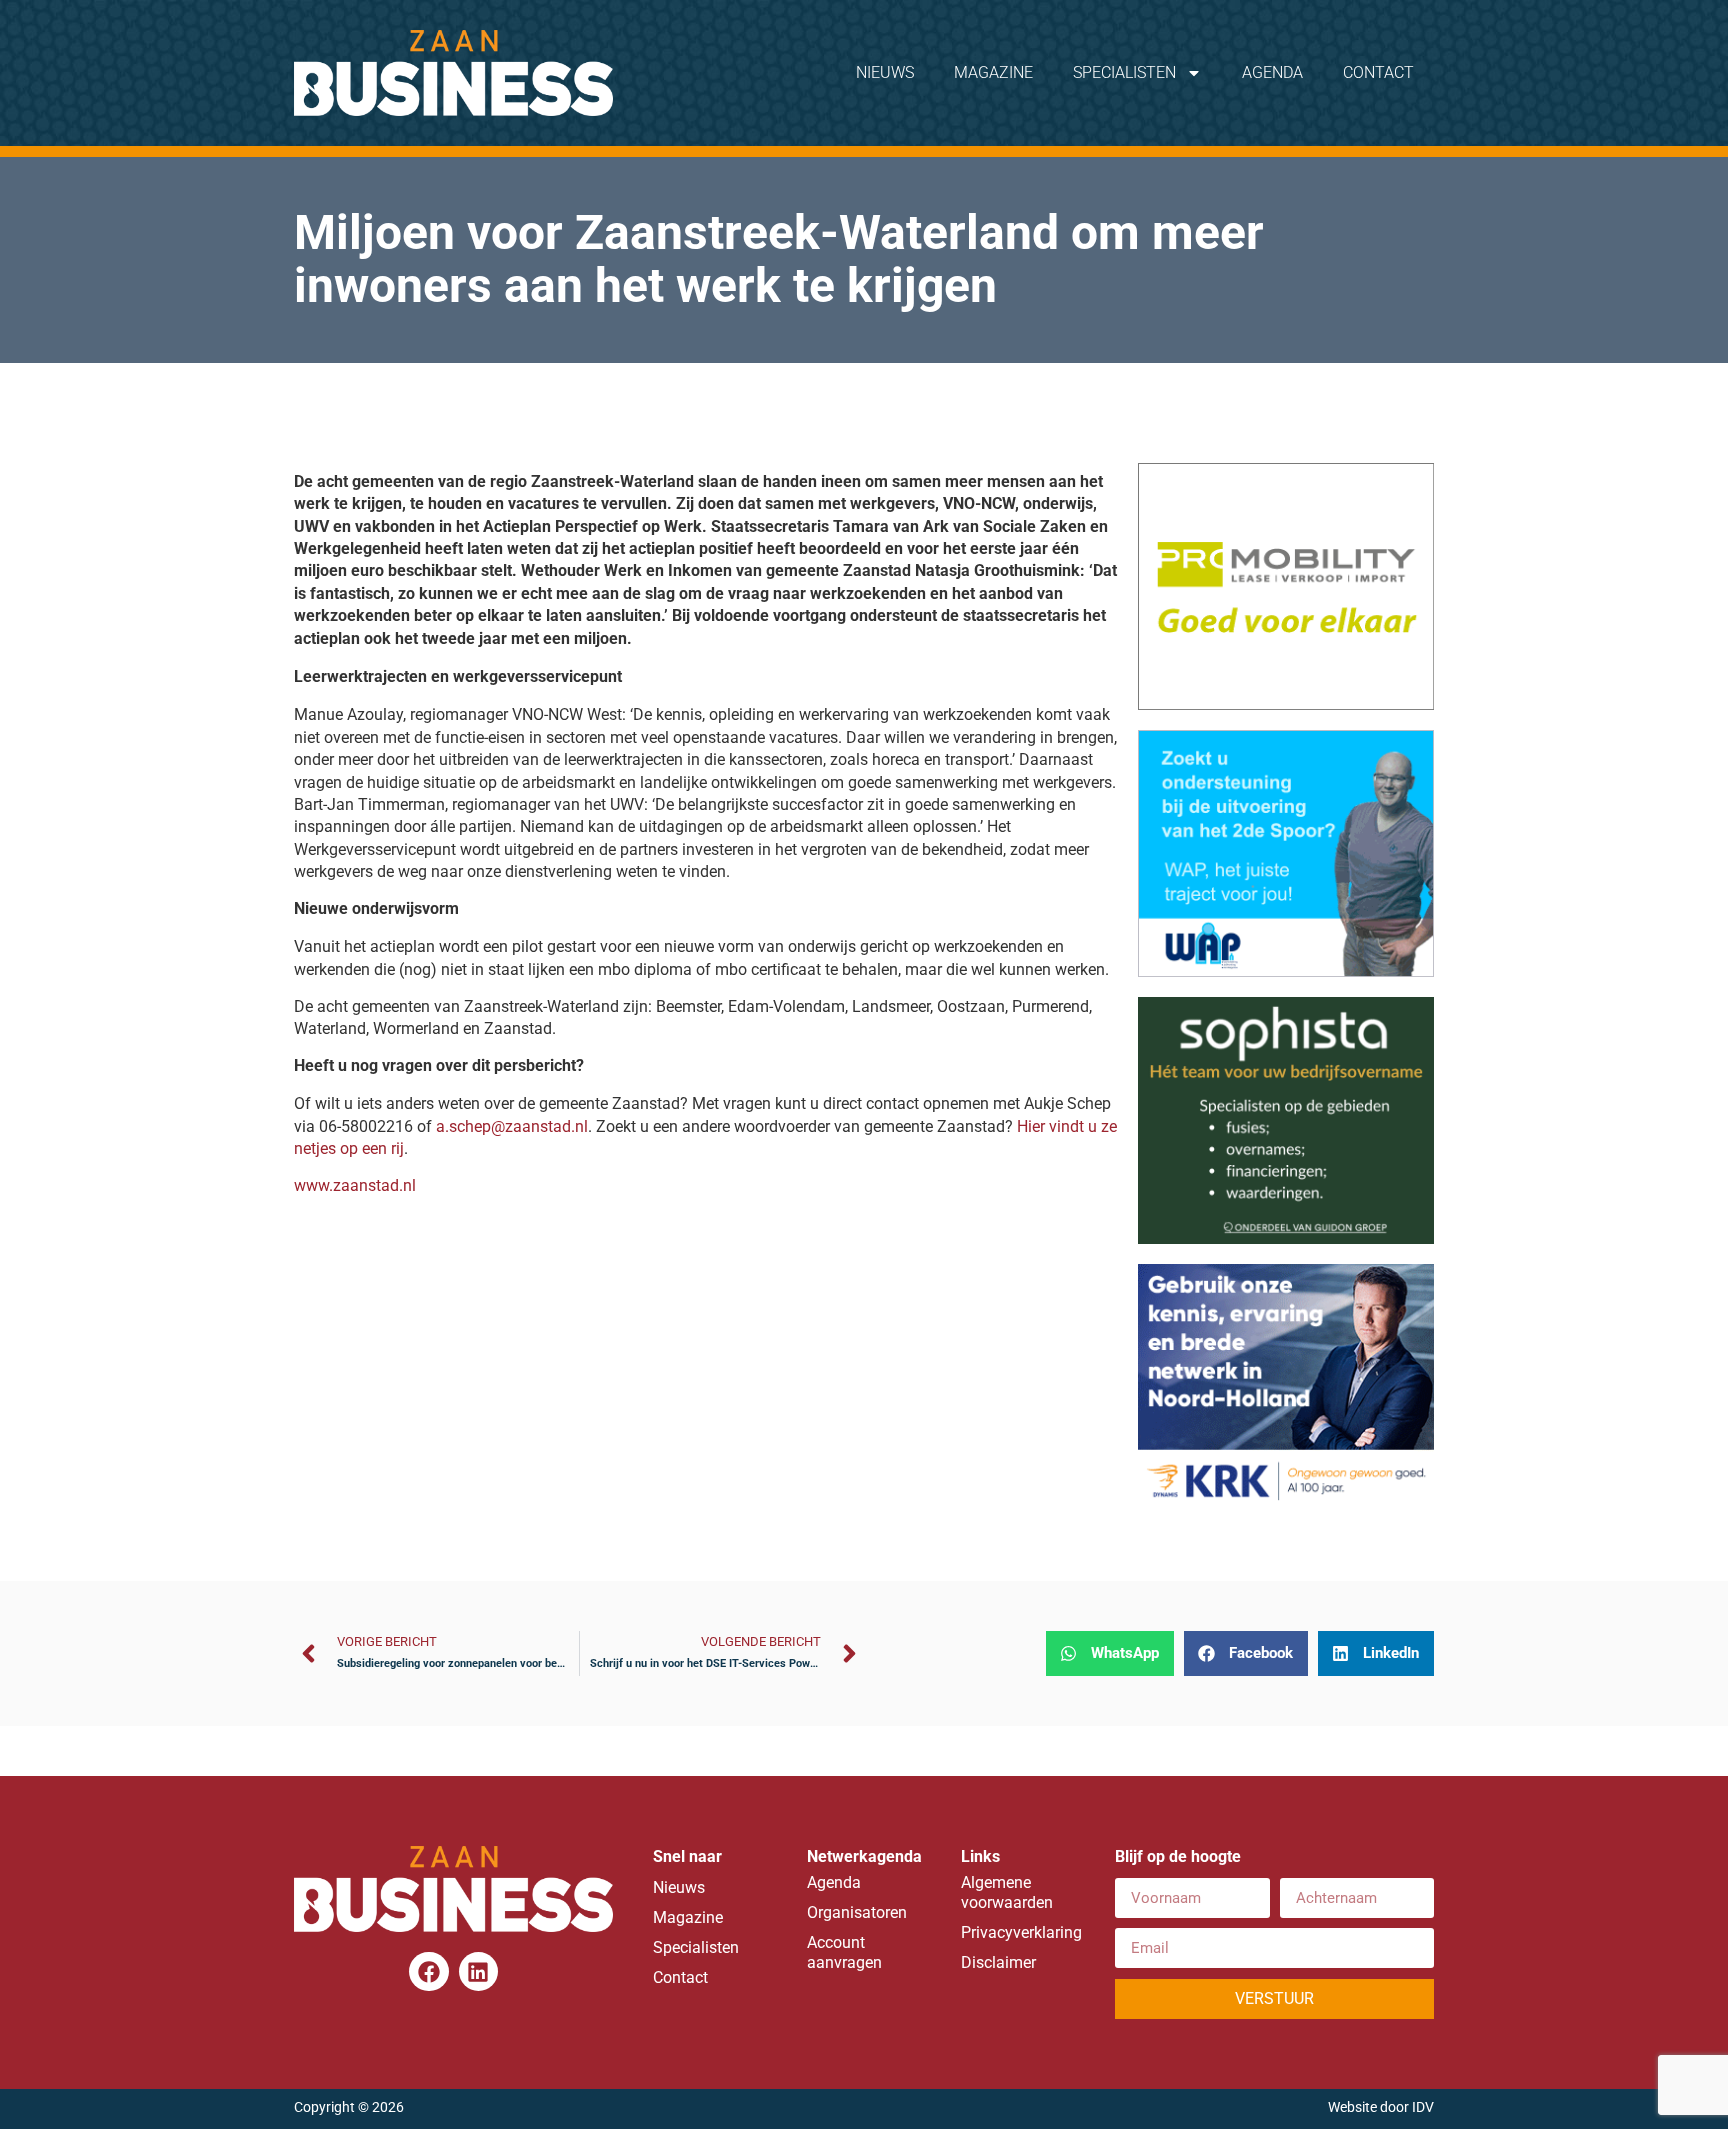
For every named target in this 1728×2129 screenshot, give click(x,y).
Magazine (993, 72)
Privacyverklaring (1018, 1932)
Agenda (1272, 72)
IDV (1423, 2107)
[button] (1110, 1653)
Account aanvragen (844, 1952)
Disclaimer (998, 1962)
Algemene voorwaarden (1007, 1892)
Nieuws (885, 72)
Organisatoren (857, 1912)
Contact (1378, 72)
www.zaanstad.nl (355, 1185)
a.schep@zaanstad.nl (512, 1126)
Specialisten (1124, 72)
